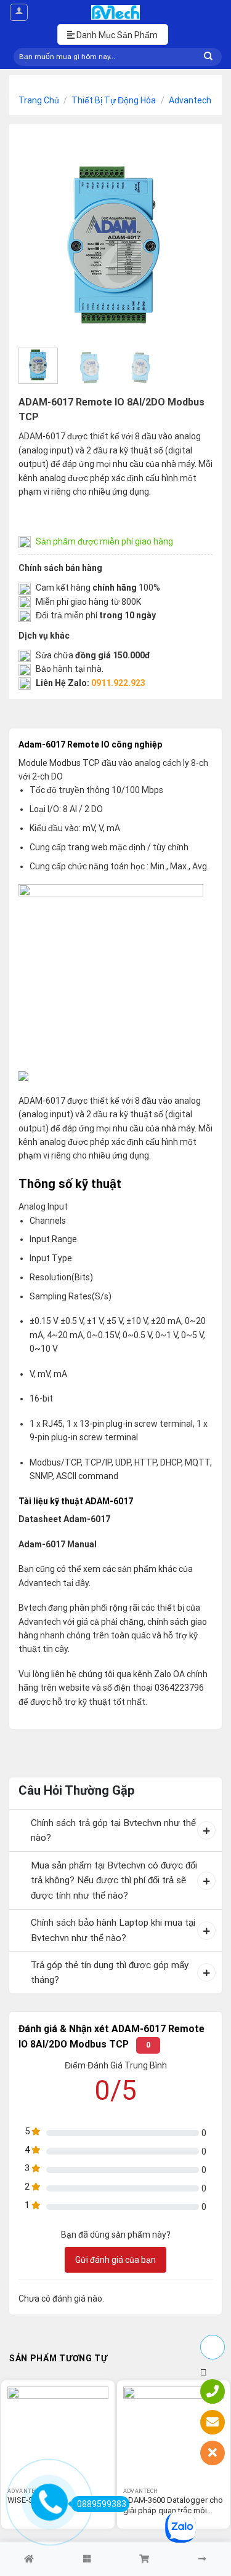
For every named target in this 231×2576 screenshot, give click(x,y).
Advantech (190, 100)
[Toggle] (20, 1824)
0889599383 (102, 2504)
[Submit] (208, 57)
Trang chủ (39, 100)
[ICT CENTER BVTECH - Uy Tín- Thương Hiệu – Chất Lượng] (116, 12)
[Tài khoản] (19, 12)
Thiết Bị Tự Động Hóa (114, 100)
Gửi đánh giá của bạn (115, 2260)
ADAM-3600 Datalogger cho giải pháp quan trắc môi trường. (173, 2506)
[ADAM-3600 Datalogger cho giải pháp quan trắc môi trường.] (174, 2437)
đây (82, 1583)
